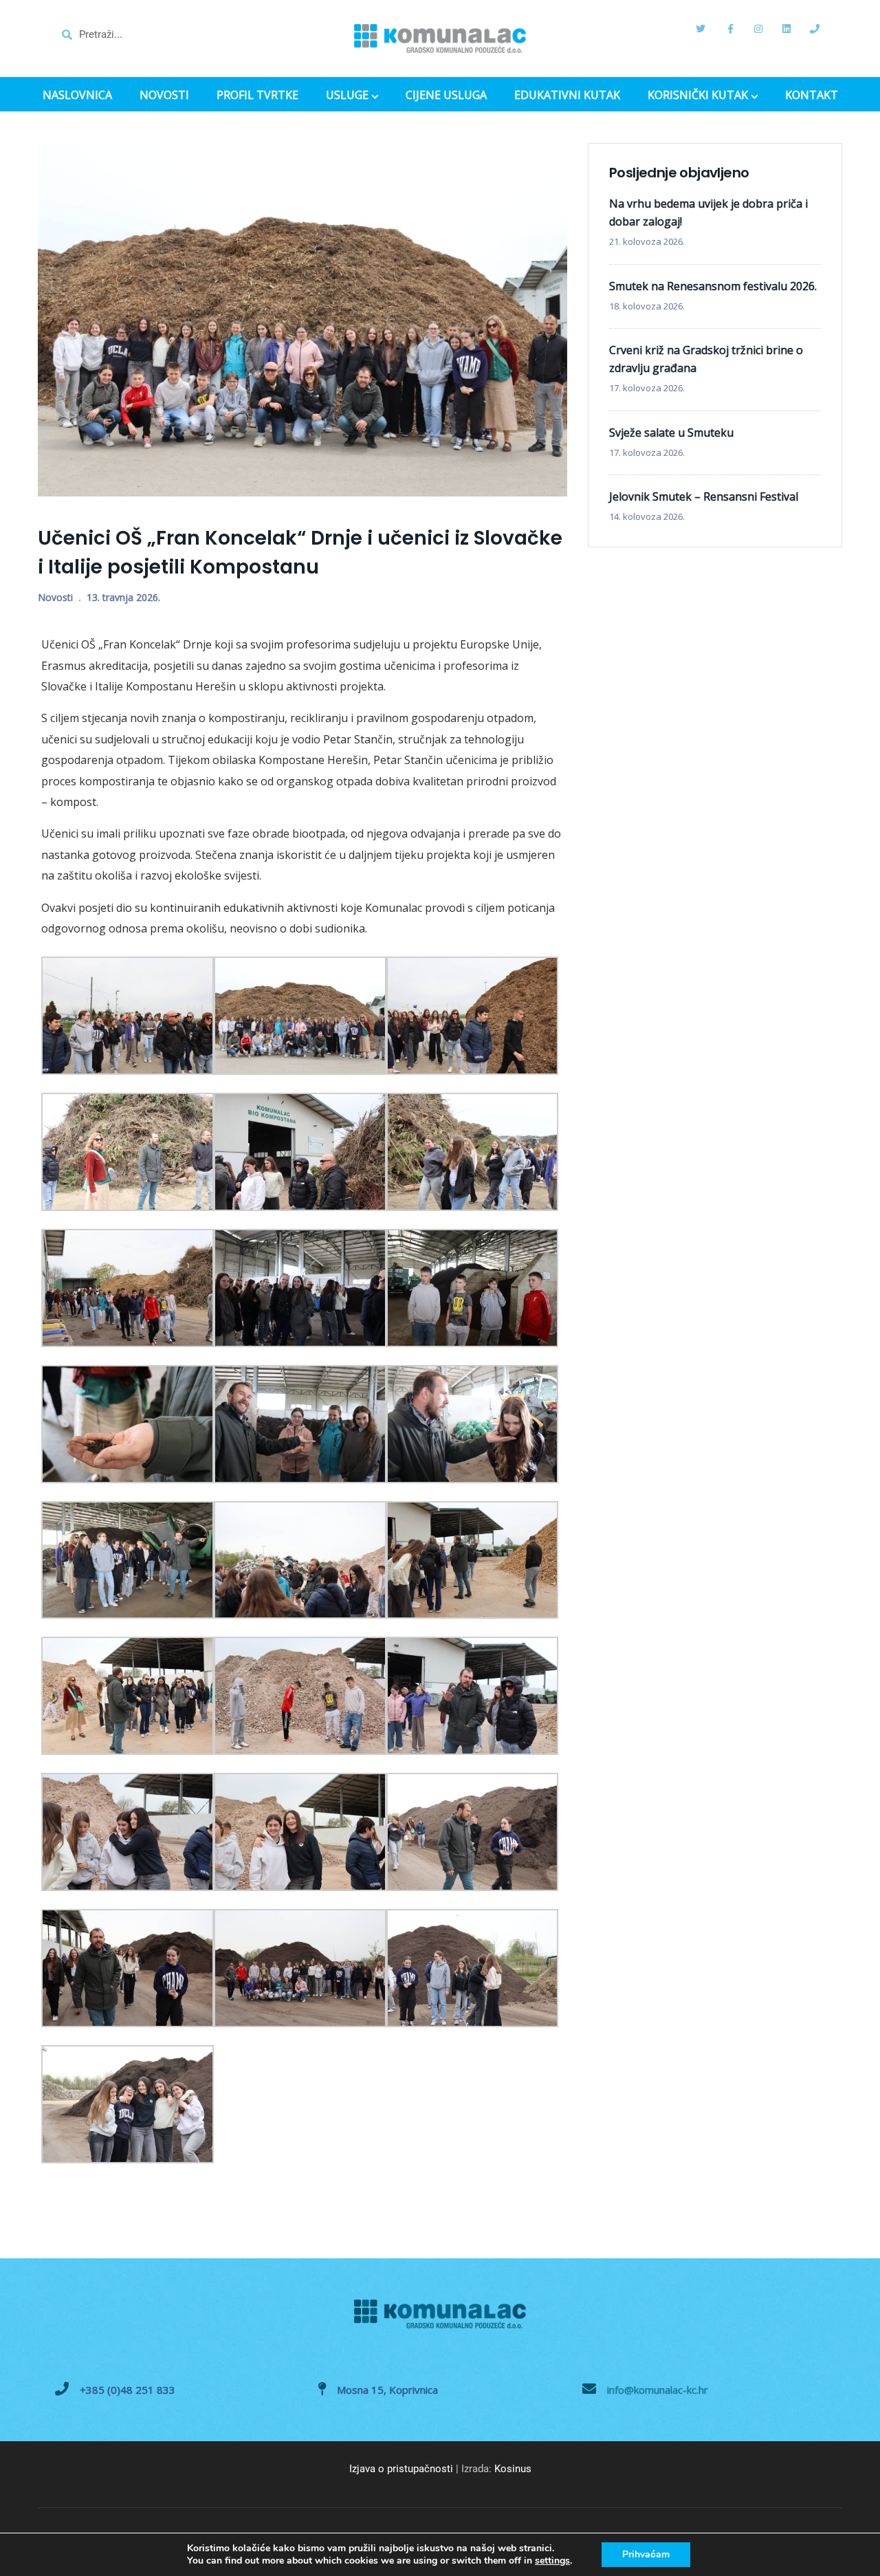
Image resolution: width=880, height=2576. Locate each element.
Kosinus (513, 2469)
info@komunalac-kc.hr (658, 2390)
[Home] (440, 39)
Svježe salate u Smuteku (671, 433)
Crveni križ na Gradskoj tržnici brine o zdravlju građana (706, 359)
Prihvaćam (646, 2554)
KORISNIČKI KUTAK (698, 96)
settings (552, 2561)
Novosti (55, 597)
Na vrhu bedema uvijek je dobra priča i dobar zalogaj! (708, 212)
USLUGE (347, 96)
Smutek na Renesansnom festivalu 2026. (713, 286)
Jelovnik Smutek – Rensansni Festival (704, 496)
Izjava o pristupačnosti (401, 2469)
